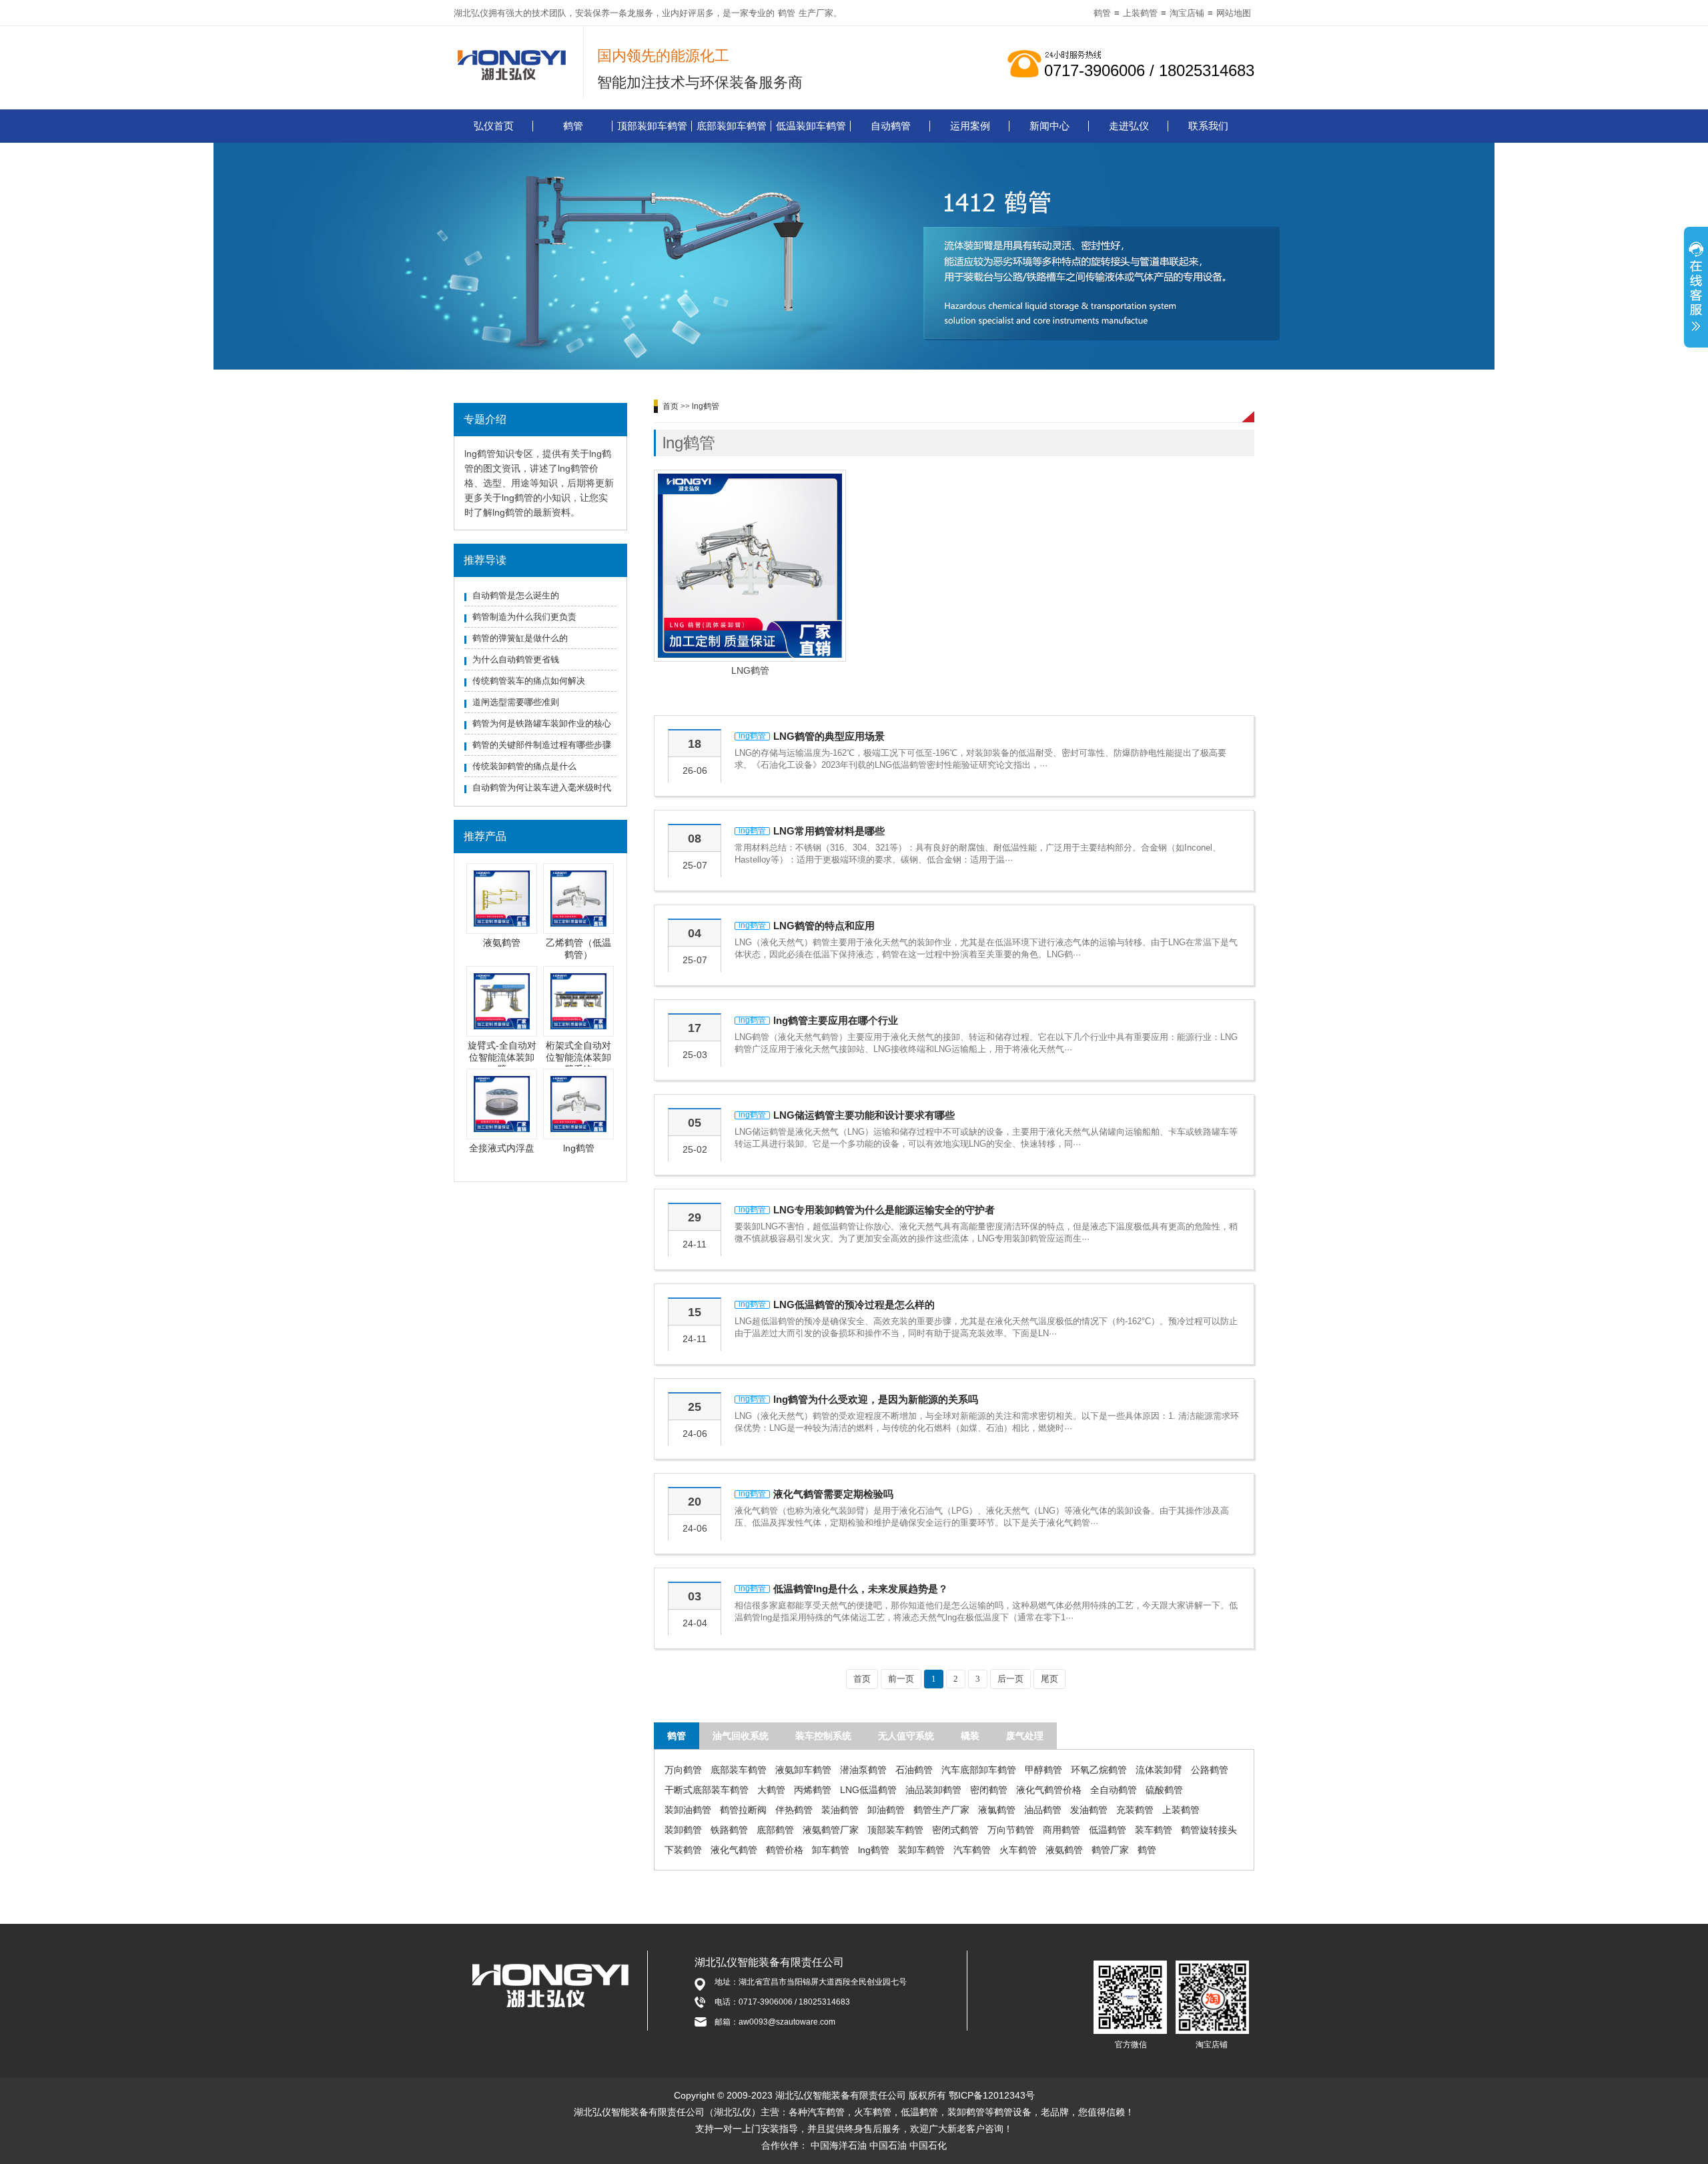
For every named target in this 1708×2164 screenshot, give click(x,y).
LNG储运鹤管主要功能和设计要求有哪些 (864, 1115)
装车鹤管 (1154, 1830)
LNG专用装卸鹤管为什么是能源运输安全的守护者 (884, 1210)
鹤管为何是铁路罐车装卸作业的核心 (542, 723)
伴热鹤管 (794, 1810)
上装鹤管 (1140, 13)
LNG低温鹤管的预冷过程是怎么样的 (854, 1304)
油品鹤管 (1043, 1810)
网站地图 (1234, 13)
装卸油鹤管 (688, 1810)
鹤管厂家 (1110, 1850)
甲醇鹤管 (1043, 1770)
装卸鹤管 (683, 1830)
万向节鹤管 (1011, 1830)
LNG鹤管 (750, 670)
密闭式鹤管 (955, 1830)
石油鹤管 (914, 1770)
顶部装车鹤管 (895, 1830)
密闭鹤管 (989, 1790)
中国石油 (888, 2145)
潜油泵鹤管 (863, 1770)
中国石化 (928, 2145)
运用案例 (970, 126)
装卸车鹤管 (921, 1850)
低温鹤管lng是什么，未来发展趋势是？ (861, 1589)
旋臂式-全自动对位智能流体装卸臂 (502, 1057)
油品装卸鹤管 (933, 1790)
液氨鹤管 (502, 943)
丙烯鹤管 (813, 1790)
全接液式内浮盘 (502, 1148)
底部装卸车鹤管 (732, 126)
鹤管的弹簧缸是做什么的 (520, 638)
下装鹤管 (683, 1850)
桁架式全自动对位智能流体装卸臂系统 (578, 1057)
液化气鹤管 (734, 1850)
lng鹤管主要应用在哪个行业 (836, 1020)
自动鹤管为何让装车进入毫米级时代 (542, 787)
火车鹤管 (1018, 1850)
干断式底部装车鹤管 (707, 1790)
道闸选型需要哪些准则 (516, 702)
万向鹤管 (683, 1770)
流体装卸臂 (1159, 1770)
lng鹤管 (579, 1148)
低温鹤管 (1108, 1830)
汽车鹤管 (972, 1850)
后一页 (1010, 1679)
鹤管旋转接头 (1209, 1830)
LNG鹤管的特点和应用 (824, 926)
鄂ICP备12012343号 (992, 2095)
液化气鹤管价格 (1049, 1790)
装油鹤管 (840, 1810)
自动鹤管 (891, 126)
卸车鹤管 (831, 1850)
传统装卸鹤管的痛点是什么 (524, 766)
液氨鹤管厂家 (831, 1830)
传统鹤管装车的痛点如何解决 (529, 681)
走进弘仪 (1129, 126)
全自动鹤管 (1114, 1790)
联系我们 (1208, 126)
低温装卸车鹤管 (811, 126)
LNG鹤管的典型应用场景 (829, 736)
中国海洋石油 (839, 2145)
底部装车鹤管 (739, 1770)
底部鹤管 (775, 1830)
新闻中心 (1049, 126)
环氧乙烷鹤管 (1099, 1770)
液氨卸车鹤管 (803, 1770)
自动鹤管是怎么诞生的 (516, 595)
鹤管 (787, 13)
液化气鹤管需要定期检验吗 (833, 1494)
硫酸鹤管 (1164, 1790)
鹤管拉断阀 (743, 1810)
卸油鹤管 (886, 1810)
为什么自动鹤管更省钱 (516, 659)
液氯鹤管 (997, 1810)
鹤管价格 (785, 1850)
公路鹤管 (1210, 1770)
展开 (1696, 289)
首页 (671, 406)
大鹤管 (771, 1790)
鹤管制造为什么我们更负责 (524, 617)
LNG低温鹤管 (868, 1790)
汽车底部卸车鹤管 (979, 1770)
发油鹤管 (1089, 1810)
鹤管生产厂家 (941, 1810)
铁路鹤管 (729, 1830)
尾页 (1049, 1679)
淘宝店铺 (1187, 13)
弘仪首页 (494, 126)
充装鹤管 (1135, 1810)
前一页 (901, 1679)
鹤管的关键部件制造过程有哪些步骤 (542, 745)
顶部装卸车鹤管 (652, 126)
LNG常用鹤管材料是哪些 (829, 831)
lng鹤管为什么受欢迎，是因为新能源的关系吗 (876, 1399)
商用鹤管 (1061, 1830)
